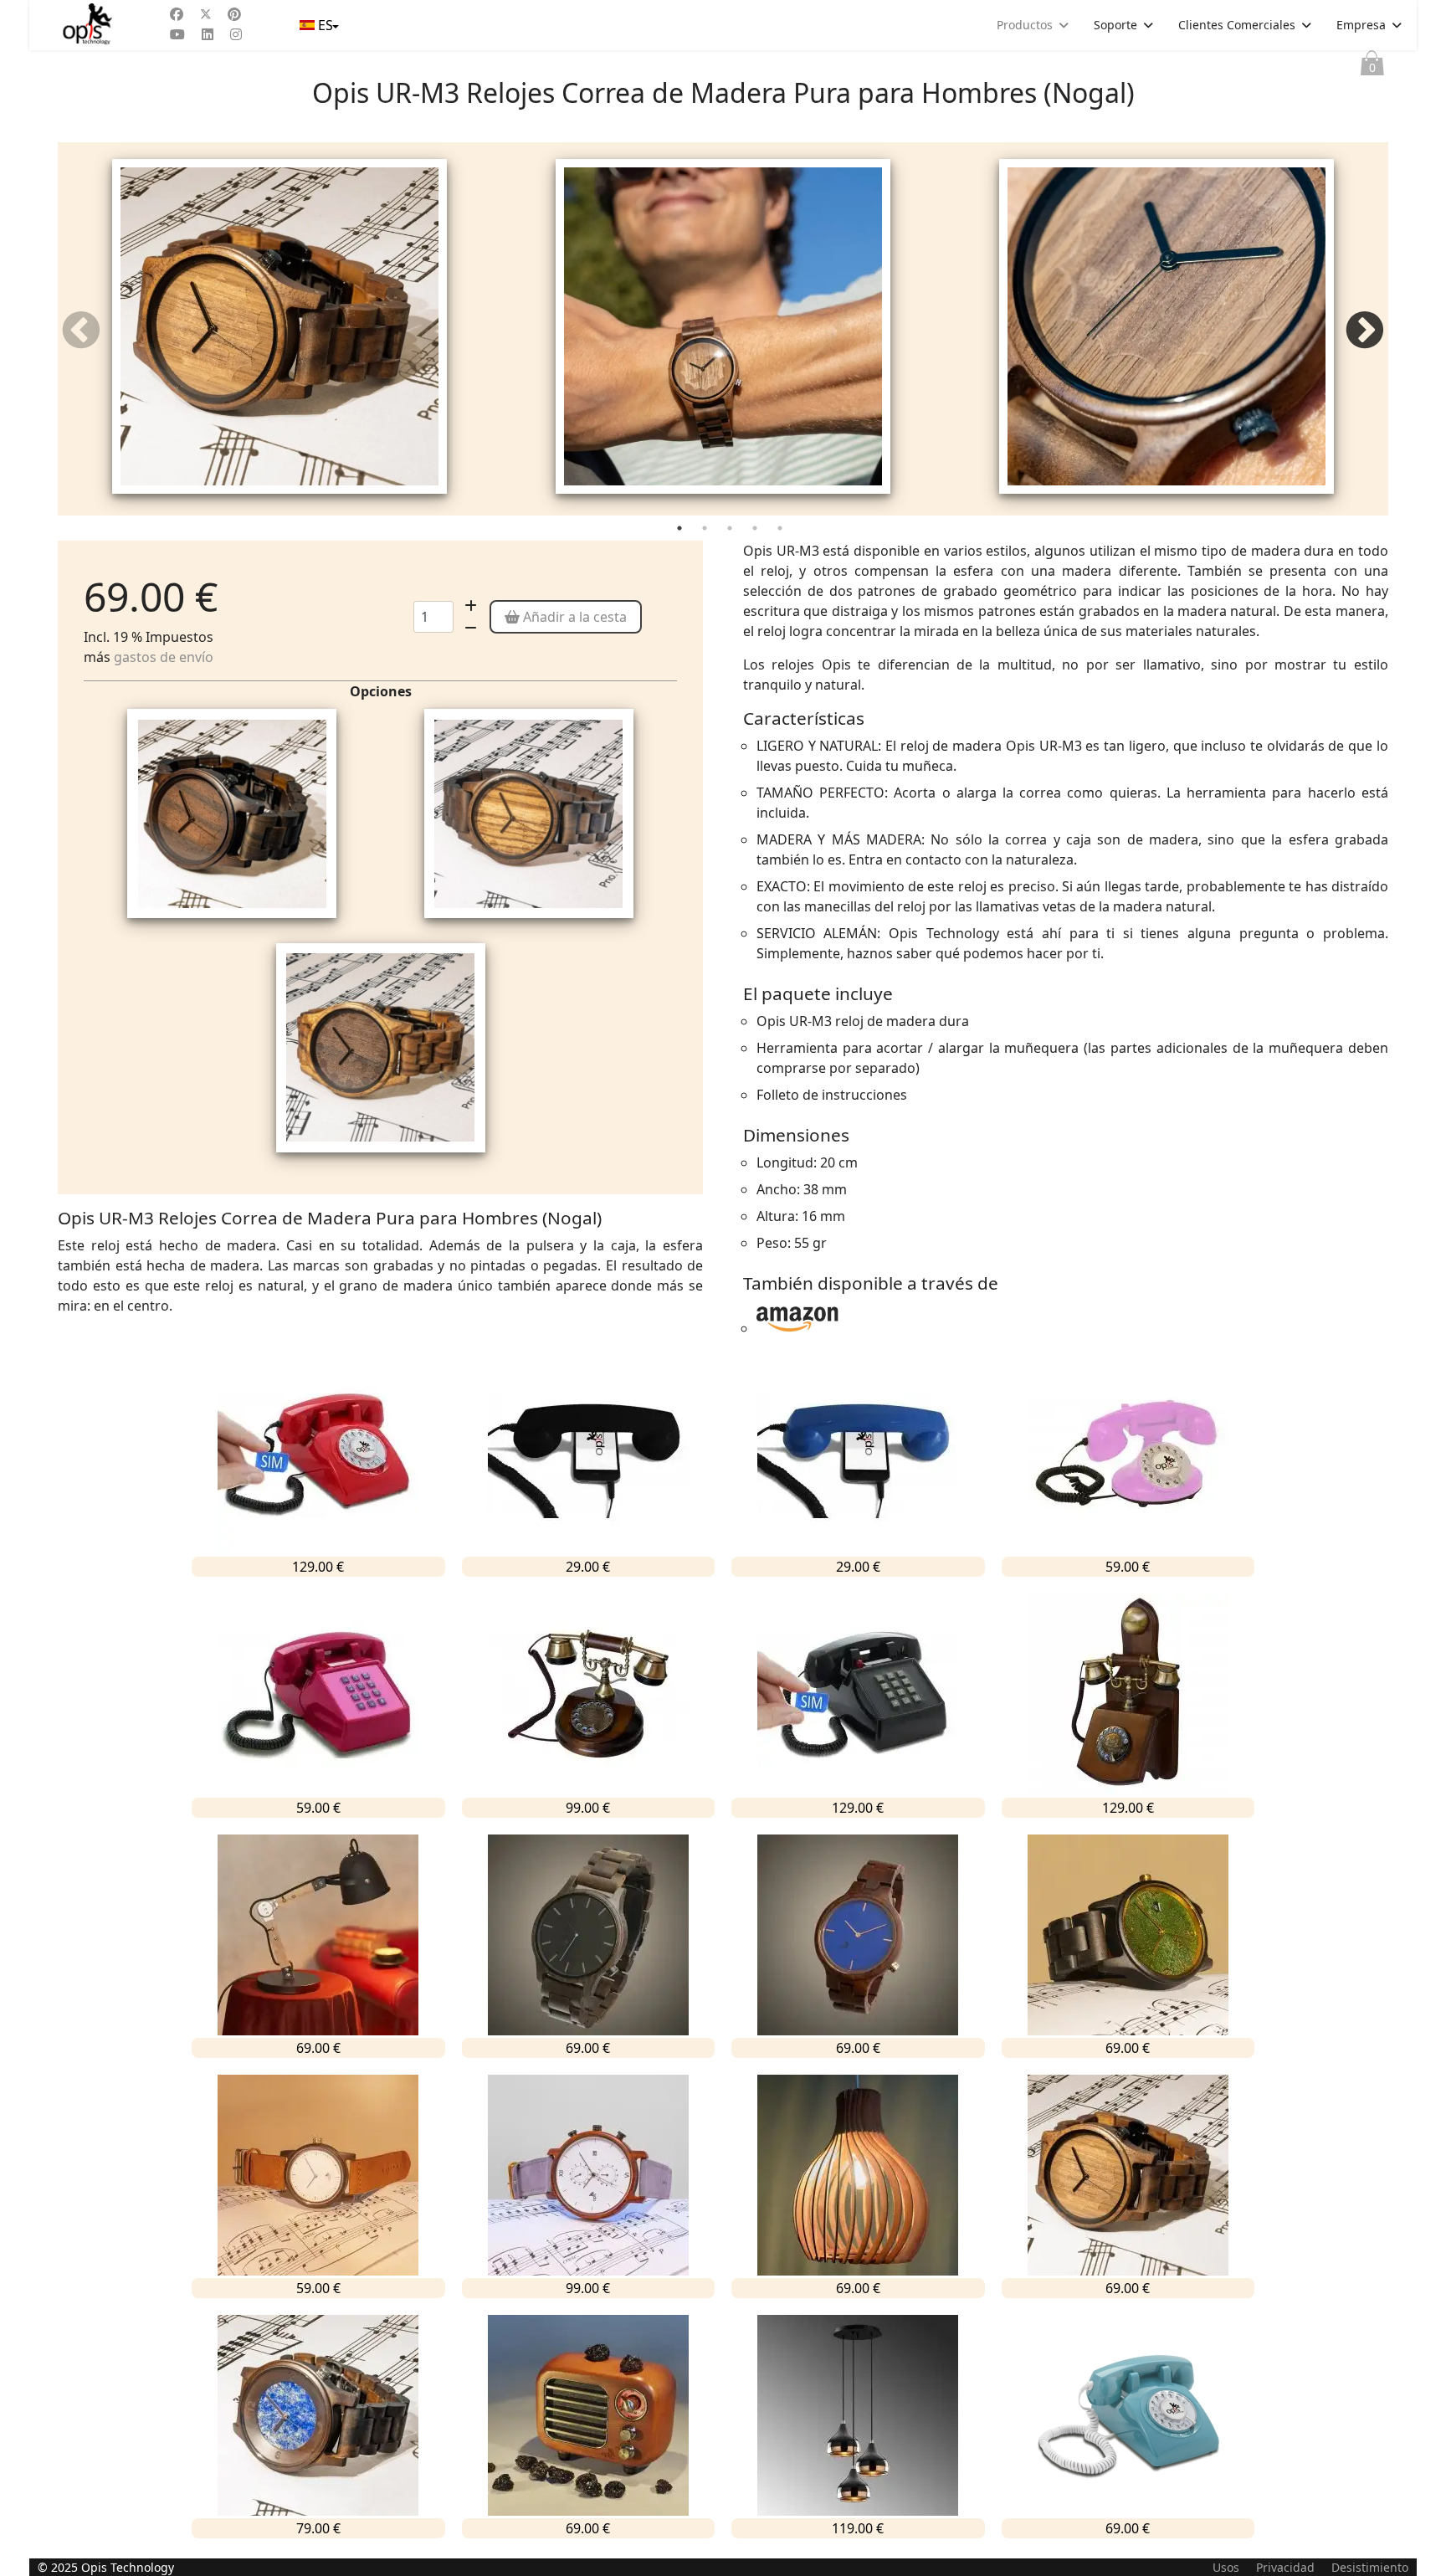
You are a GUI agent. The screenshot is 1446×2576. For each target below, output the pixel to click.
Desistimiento (1370, 2567)
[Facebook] (177, 14)
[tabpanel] (279, 329)
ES (326, 25)
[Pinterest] (234, 14)
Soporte (1115, 25)
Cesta (1372, 67)
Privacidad (1285, 2567)
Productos (1025, 25)
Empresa (1361, 25)
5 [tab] (782, 531)
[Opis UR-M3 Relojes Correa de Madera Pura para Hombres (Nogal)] (279, 326)
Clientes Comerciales (1237, 25)
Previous (81, 332)
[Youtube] (177, 34)
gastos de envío (164, 657)
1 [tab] (681, 531)
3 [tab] (731, 531)
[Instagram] (236, 34)
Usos (1226, 2567)
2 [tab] (706, 531)
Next (1365, 332)
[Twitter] (206, 14)
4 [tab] (756, 531)
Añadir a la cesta (573, 617)
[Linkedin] (208, 34)
